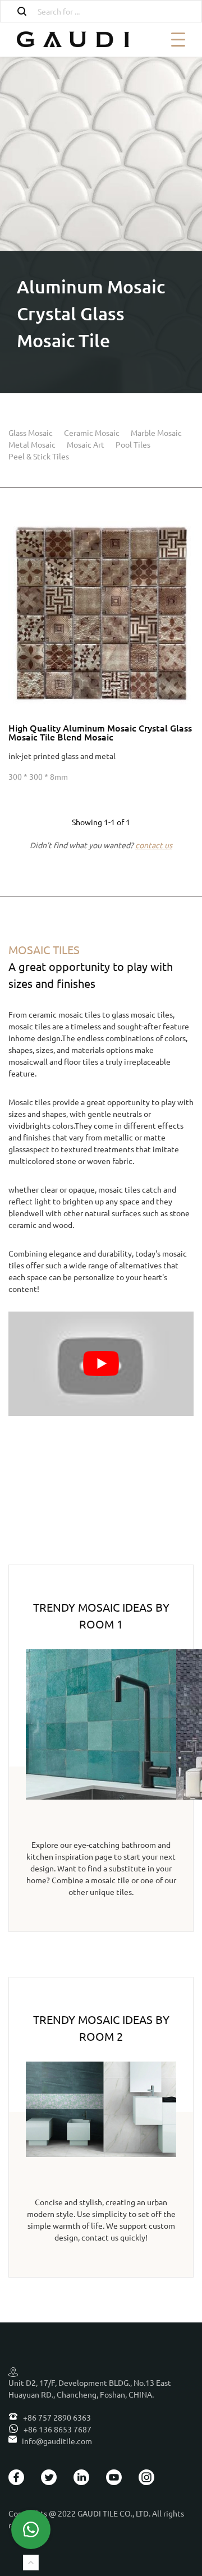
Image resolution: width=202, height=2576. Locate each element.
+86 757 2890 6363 (56, 2417)
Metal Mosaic (32, 444)
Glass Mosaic (31, 433)
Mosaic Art (86, 444)
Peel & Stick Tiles (39, 456)
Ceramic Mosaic (92, 433)
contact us (154, 845)
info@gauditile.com (57, 2441)
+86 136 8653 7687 (57, 2429)
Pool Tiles (133, 444)
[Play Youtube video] (101, 1364)
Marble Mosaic (156, 433)
